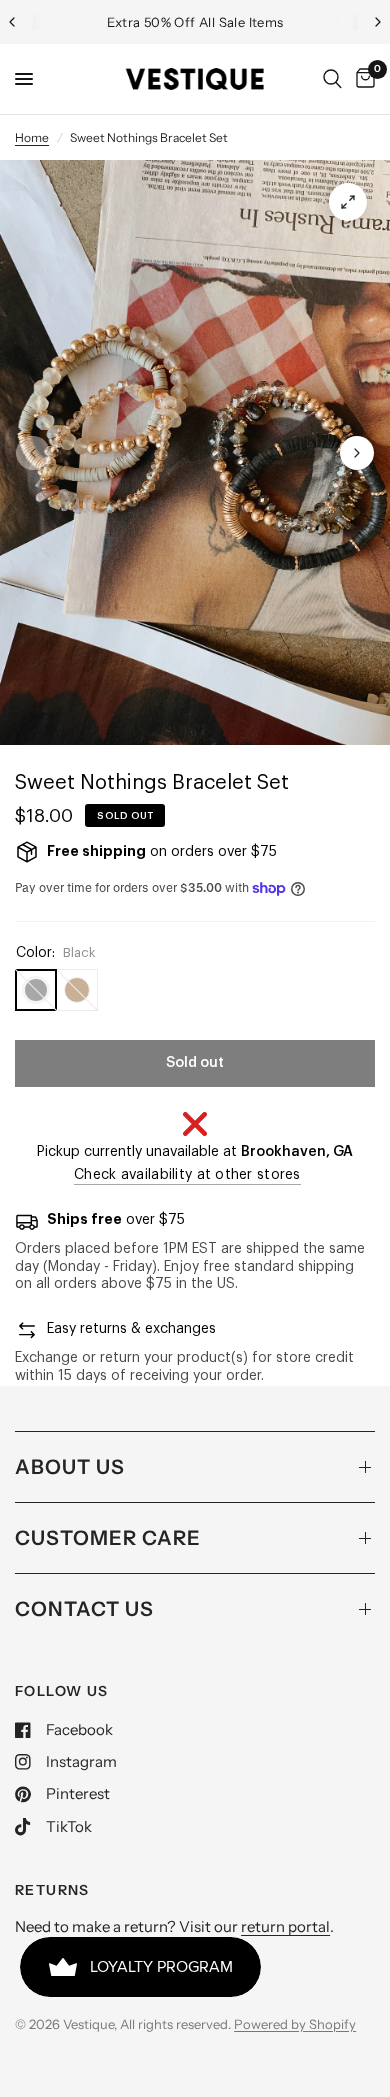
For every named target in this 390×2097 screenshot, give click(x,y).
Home (32, 137)
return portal (285, 1926)
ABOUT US (70, 1467)
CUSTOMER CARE (108, 1538)
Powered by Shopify (295, 2024)
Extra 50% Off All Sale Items (195, 22)
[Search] (332, 79)
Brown (77, 990)
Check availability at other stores (187, 1175)
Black (36, 990)
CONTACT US (84, 1609)
